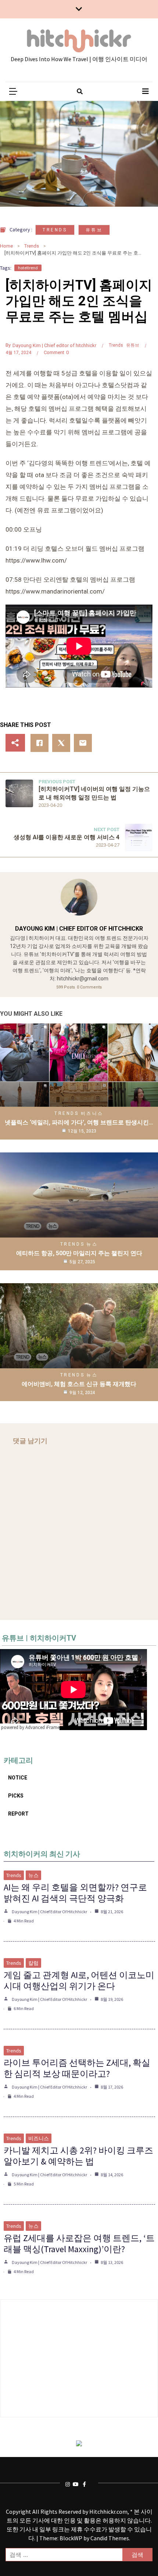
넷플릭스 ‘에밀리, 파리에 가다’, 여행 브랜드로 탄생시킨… (79, 1122)
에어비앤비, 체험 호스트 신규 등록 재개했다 (79, 1384)
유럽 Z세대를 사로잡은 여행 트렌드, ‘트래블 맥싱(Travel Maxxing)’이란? (79, 2243)
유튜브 (94, 230)
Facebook (86, 2484)
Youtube (76, 2484)
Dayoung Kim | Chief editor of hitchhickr (54, 345)
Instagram (69, 2484)
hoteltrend (28, 268)
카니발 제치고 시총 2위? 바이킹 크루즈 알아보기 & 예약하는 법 (78, 2156)
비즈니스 (92, 1113)
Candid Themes (110, 2538)
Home (6, 246)
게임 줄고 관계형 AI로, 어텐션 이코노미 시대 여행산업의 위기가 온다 (79, 1980)
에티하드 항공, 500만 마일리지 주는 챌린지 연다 (79, 1253)
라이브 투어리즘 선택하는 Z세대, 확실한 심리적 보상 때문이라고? (77, 2068)
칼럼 (33, 1963)
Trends (55, 230)
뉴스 (92, 1244)
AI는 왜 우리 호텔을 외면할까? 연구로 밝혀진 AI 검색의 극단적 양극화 (75, 1893)
